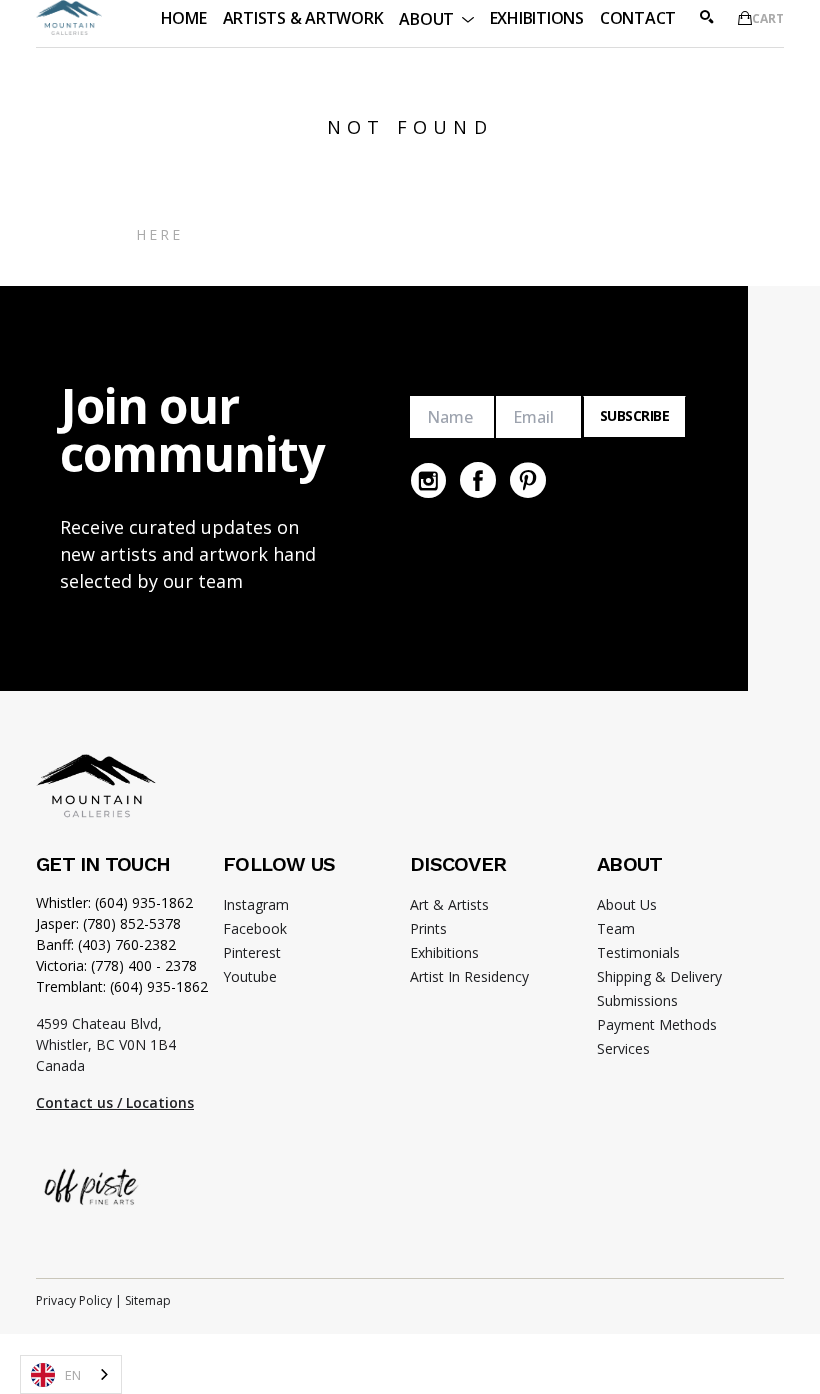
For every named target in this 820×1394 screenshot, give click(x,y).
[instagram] (428, 480)
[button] (436, 17)
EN (73, 1375)
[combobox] (71, 1374)
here (160, 234)
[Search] (707, 17)
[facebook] (478, 480)
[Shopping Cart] (745, 18)
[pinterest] (528, 480)
